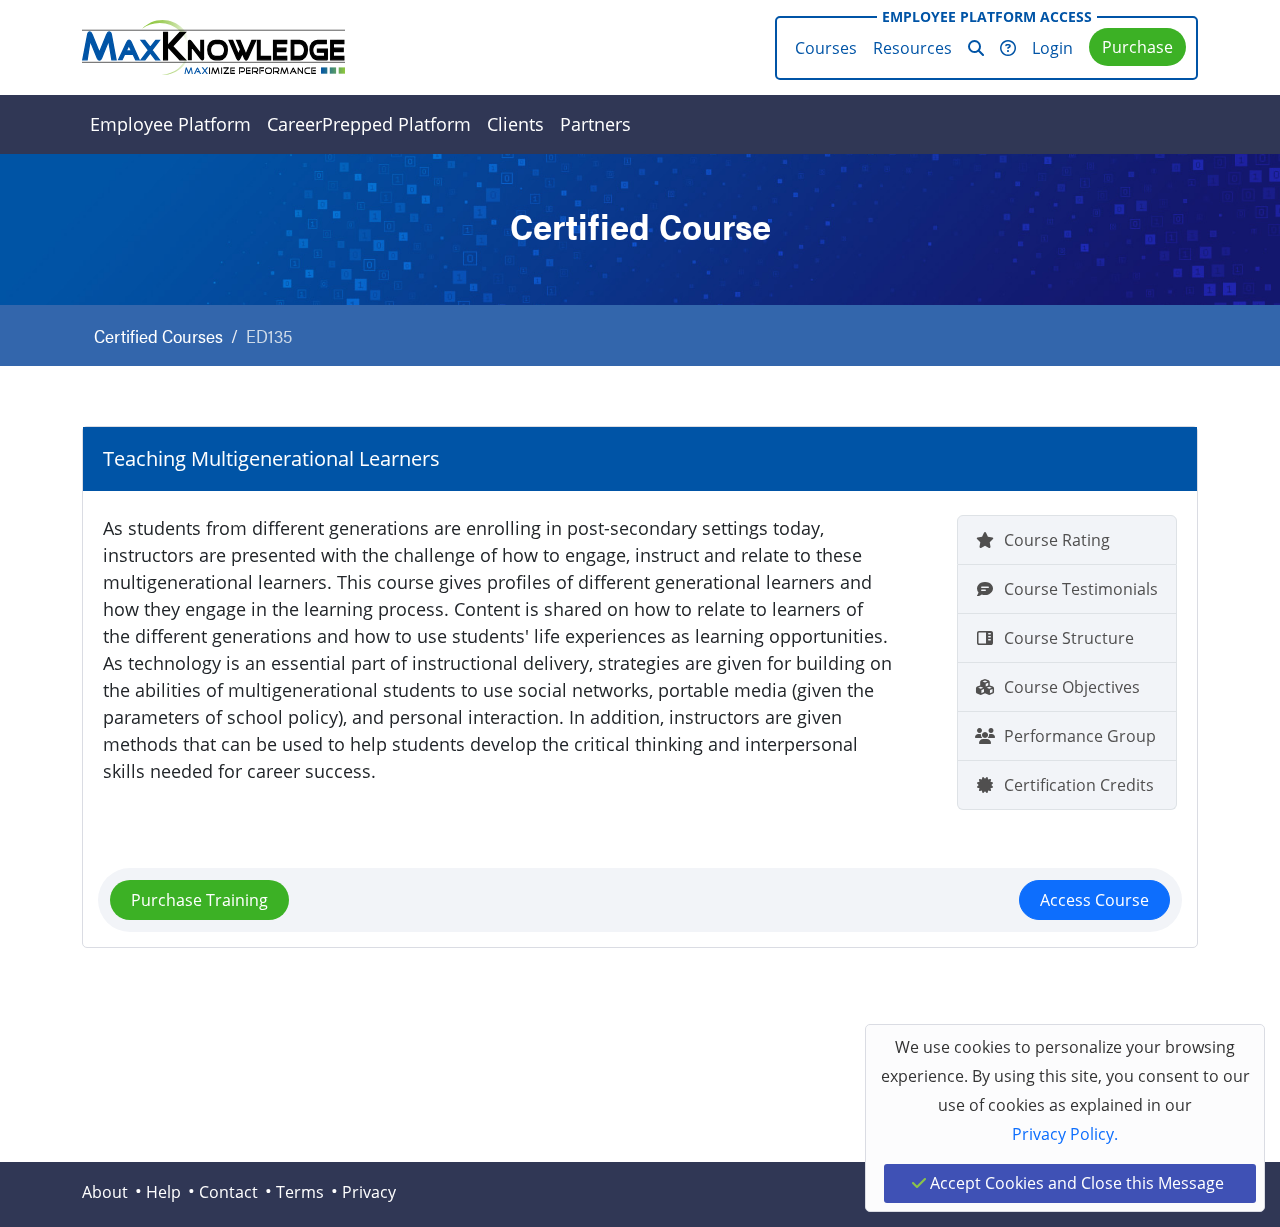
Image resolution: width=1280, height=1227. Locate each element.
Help (163, 1192)
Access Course (1094, 900)
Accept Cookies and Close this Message (1075, 1183)
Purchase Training (199, 900)
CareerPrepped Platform (369, 124)
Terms (300, 1192)
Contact (228, 1192)
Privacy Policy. (1065, 1134)
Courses (826, 48)
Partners (595, 124)
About (105, 1192)
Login (1052, 48)
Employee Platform (170, 124)
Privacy (369, 1192)
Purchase (1137, 47)
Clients (515, 124)
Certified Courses (158, 335)
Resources (912, 48)
